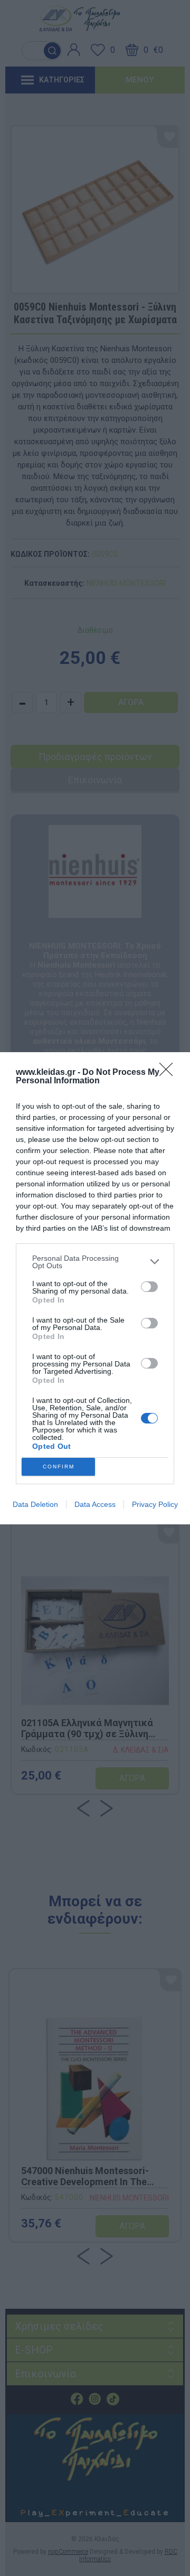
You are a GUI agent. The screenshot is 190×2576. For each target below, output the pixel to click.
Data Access (95, 1504)
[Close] (169, 1073)
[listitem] (95, 1262)
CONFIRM (59, 1467)
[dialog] (95, 1288)
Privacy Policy (155, 1504)
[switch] (149, 1287)
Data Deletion (35, 1504)
